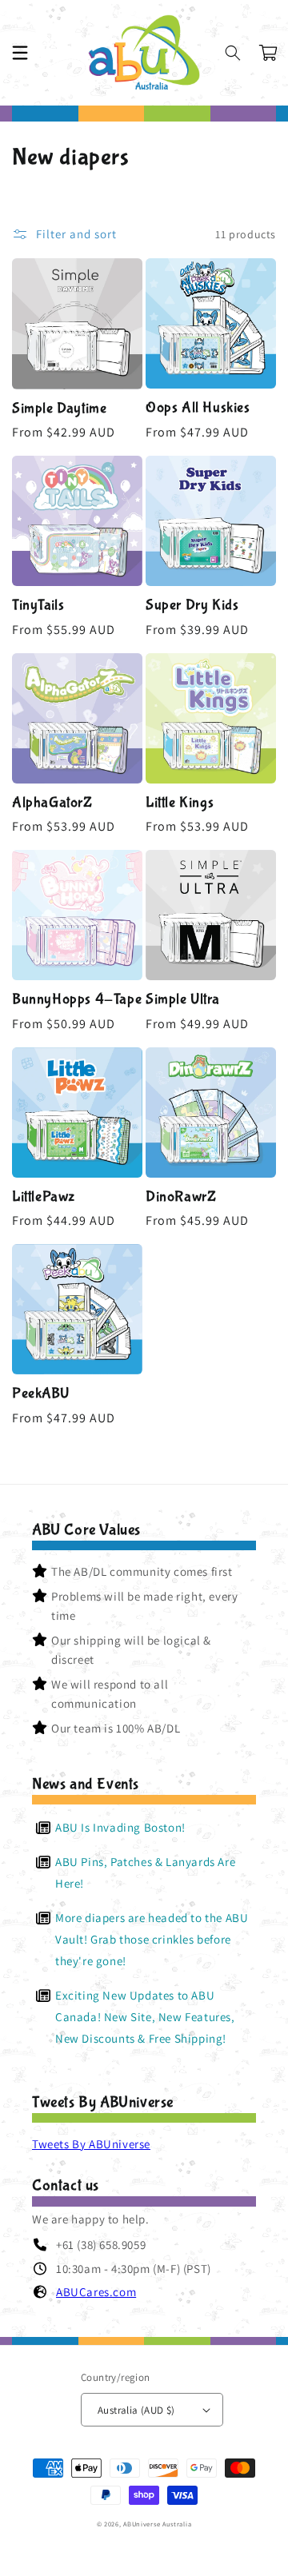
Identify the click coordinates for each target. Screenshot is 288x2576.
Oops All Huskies (198, 408)
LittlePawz (44, 1197)
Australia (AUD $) (136, 2410)
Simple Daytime (59, 409)
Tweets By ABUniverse (91, 2144)
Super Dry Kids (192, 605)
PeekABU (40, 1394)
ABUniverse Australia (157, 2524)
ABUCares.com (96, 2292)
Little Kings (180, 803)
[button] (20, 53)
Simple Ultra (182, 999)
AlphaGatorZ (52, 803)
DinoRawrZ (181, 1197)
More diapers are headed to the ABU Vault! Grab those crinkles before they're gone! (152, 1939)
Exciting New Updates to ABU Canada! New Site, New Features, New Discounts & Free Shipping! (145, 2017)
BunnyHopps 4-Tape (77, 999)
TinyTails (38, 605)
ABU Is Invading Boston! (120, 1827)
